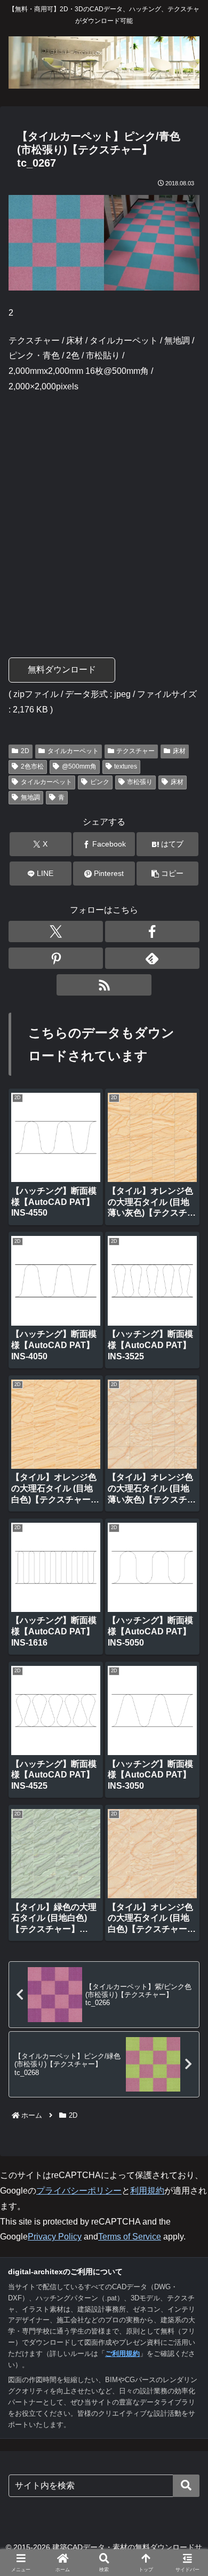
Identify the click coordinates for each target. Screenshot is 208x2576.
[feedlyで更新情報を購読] (152, 958)
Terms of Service (130, 2237)
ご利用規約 (122, 2354)
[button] (167, 874)
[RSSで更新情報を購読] (104, 985)
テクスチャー (135, 751)
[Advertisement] (104, 511)
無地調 (30, 797)
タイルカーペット (73, 751)
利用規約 (147, 2191)
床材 (179, 751)
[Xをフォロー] (56, 931)
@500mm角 (79, 766)
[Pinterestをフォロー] (56, 958)
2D (25, 751)
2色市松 (32, 766)
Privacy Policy (55, 2237)
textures (126, 766)
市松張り (140, 782)
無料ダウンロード (62, 670)
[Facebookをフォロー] (152, 931)
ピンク (100, 782)
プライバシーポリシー (79, 2191)
